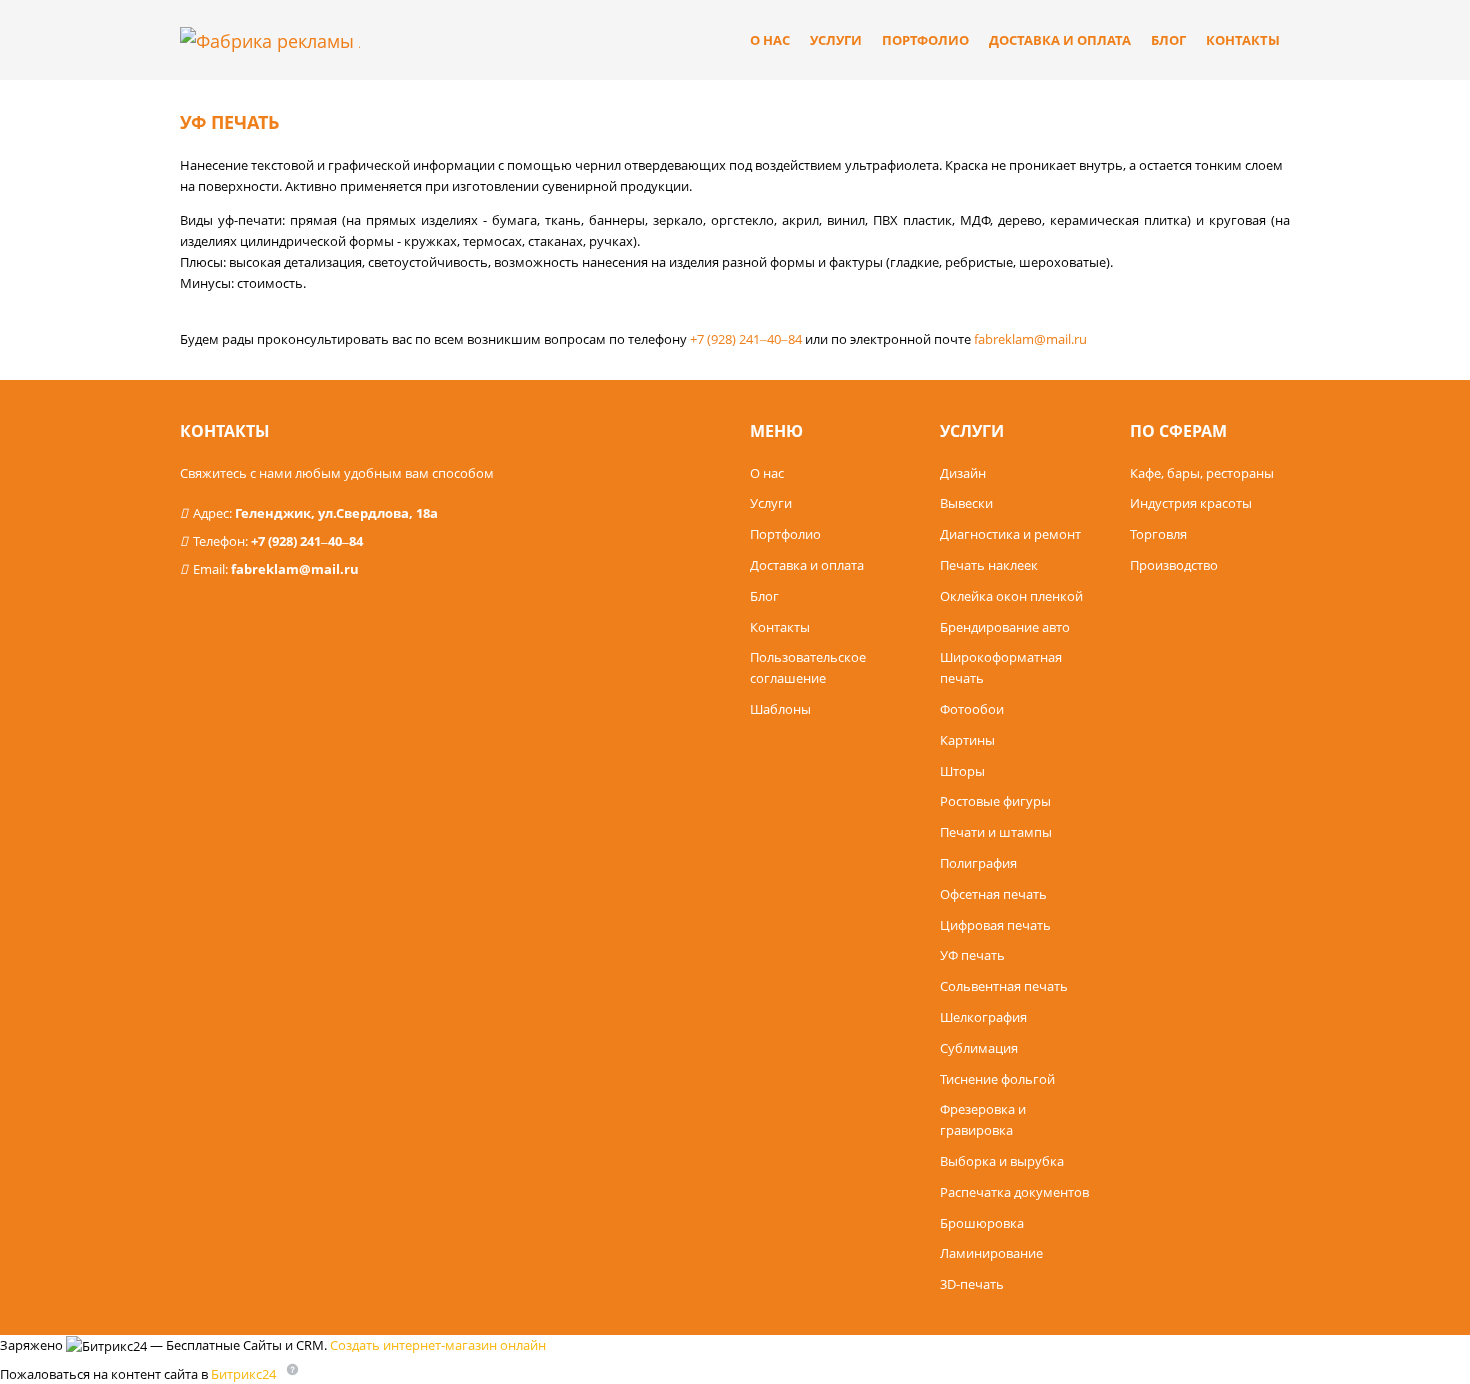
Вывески (966, 503)
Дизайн (963, 473)
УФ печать (972, 955)
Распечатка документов (1014, 1192)
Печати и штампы (996, 832)
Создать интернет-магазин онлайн (438, 1345)
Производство (1174, 565)
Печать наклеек (989, 565)
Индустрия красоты (1191, 503)
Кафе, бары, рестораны (1202, 473)
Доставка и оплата (1060, 40)
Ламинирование (991, 1253)
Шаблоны (780, 709)
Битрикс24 (243, 1373)
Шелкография (983, 1017)
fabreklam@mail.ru (295, 569)
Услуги (836, 40)
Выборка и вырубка (1002, 1161)
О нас (770, 40)
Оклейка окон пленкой (1011, 596)
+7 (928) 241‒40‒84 (307, 541)
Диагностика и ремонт (1010, 534)
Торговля (1158, 534)
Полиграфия (978, 863)
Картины (967, 740)
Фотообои (972, 709)
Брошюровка (982, 1223)
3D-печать (972, 1284)
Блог (1168, 40)
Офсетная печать (993, 894)
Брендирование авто (1005, 627)
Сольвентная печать (1004, 986)
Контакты (1243, 40)
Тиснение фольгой (997, 1079)
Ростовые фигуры (995, 801)
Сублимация (979, 1048)
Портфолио (925, 40)
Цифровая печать (995, 925)
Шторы (962, 771)
